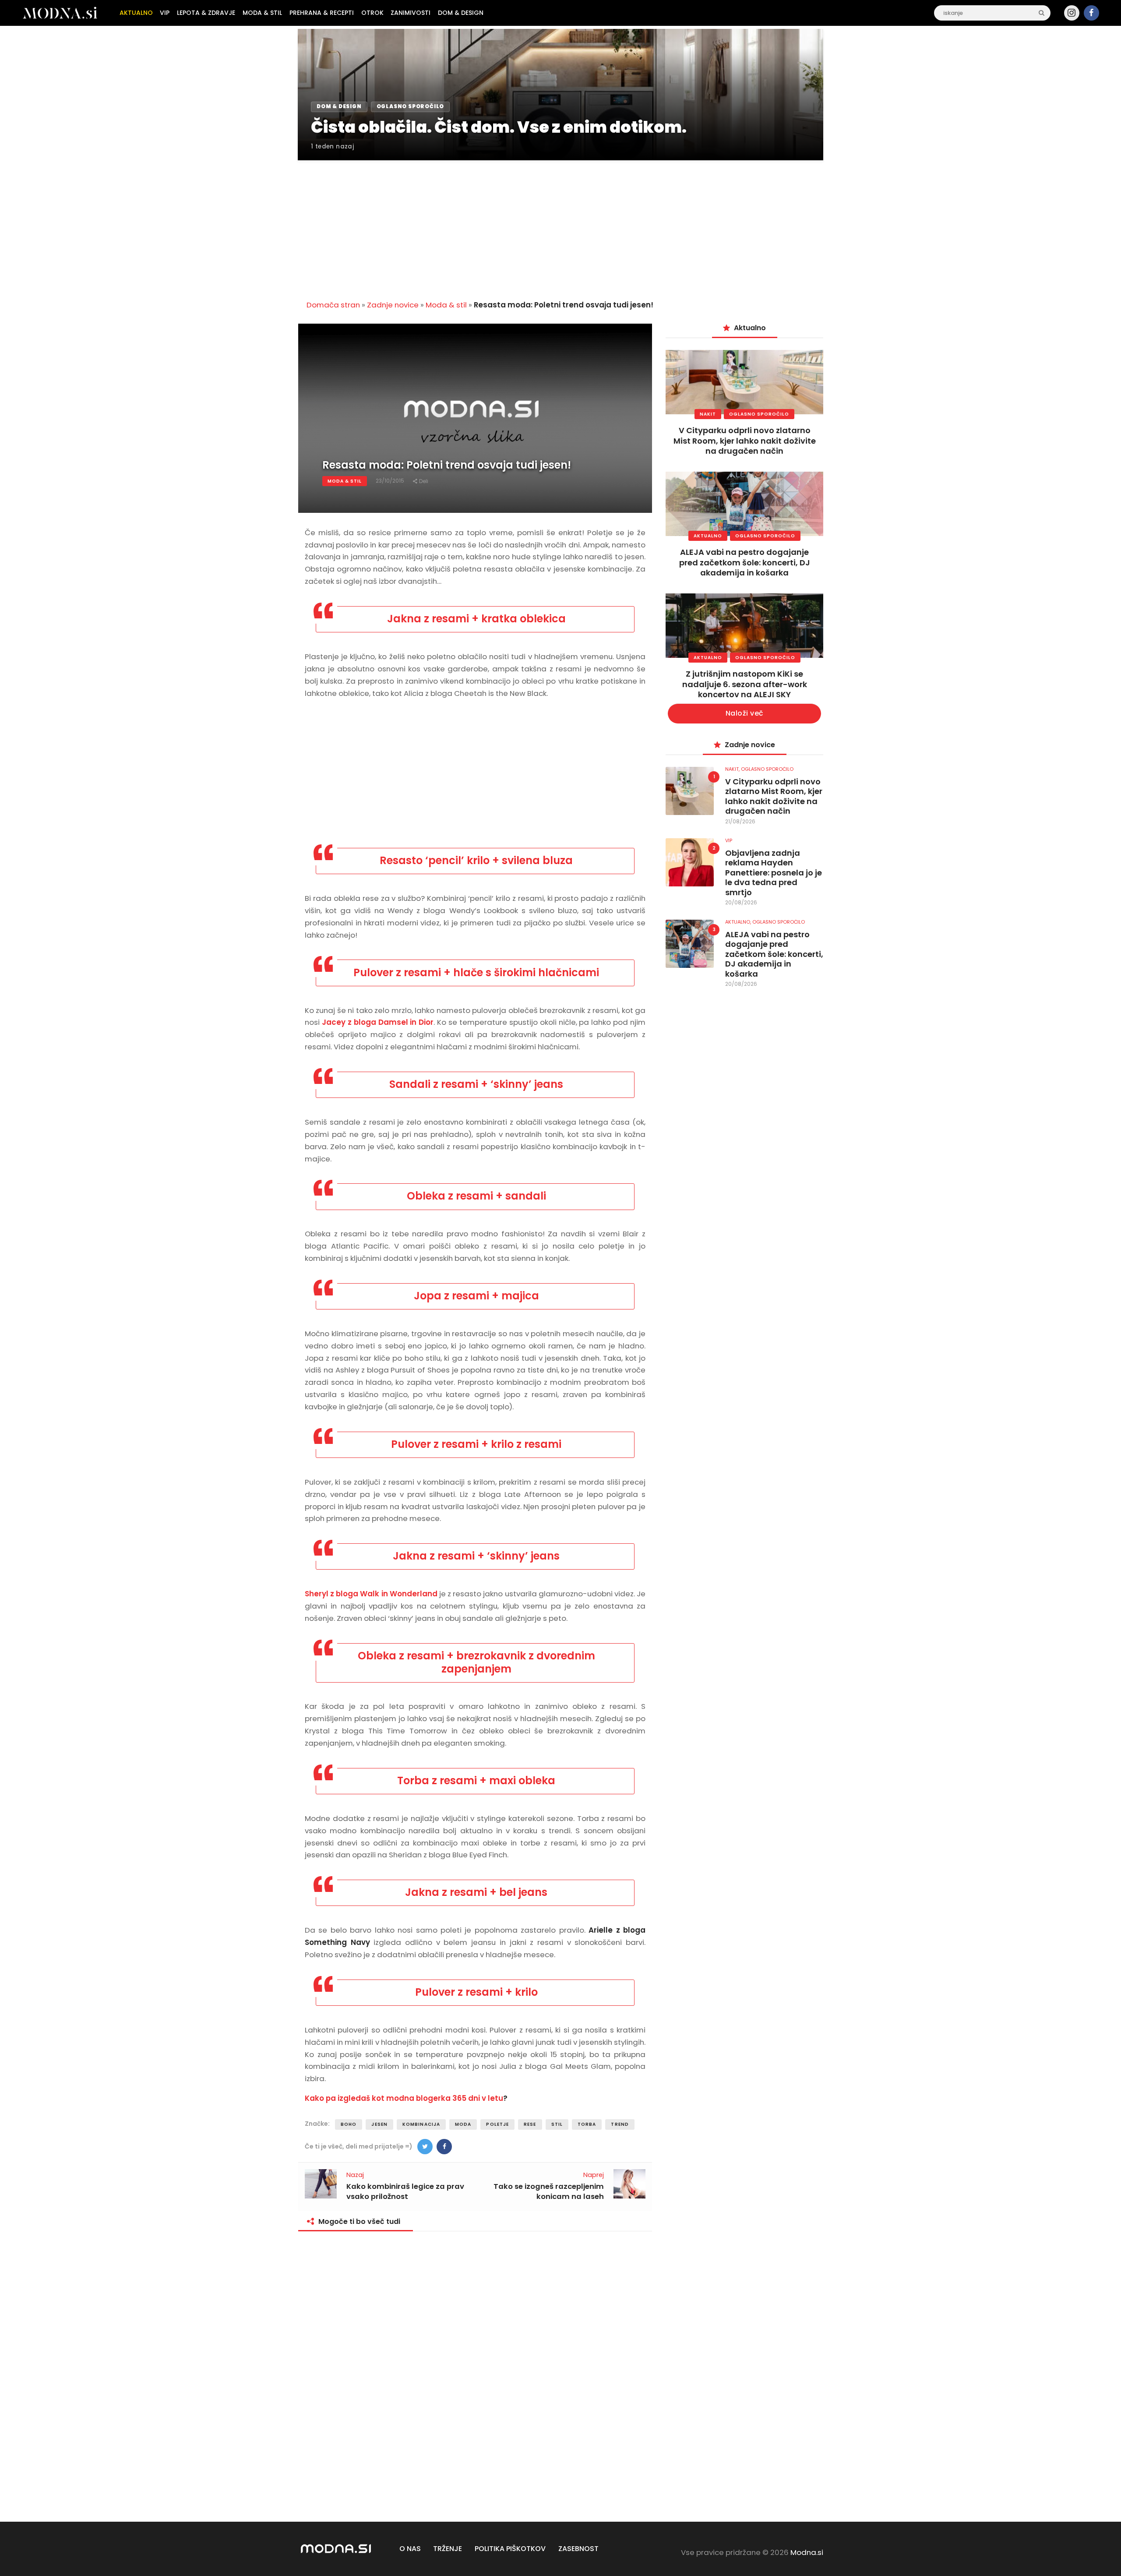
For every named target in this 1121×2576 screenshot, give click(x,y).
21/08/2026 (740, 821)
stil (557, 2124)
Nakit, (733, 769)
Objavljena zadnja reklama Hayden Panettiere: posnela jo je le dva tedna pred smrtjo (774, 873)
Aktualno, (739, 922)
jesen (379, 2124)
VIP (729, 840)
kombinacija (421, 2124)
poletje (497, 2124)
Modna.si (807, 2552)
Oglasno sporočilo (759, 414)
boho (349, 2124)
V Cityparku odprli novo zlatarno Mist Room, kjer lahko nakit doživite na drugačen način (745, 441)
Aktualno (708, 536)
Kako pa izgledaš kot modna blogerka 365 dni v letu (404, 2098)
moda (463, 2124)
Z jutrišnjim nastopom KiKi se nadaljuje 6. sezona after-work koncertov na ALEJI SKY (745, 684)
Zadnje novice (393, 305)
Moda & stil (446, 305)
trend (620, 2124)
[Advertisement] (560, 225)
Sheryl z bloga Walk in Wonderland (371, 1594)
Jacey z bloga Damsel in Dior (378, 1022)
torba (587, 2124)
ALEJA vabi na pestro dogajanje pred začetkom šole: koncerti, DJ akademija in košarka (745, 562)
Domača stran (333, 305)
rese (530, 2124)
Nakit (708, 414)
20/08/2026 (741, 902)
